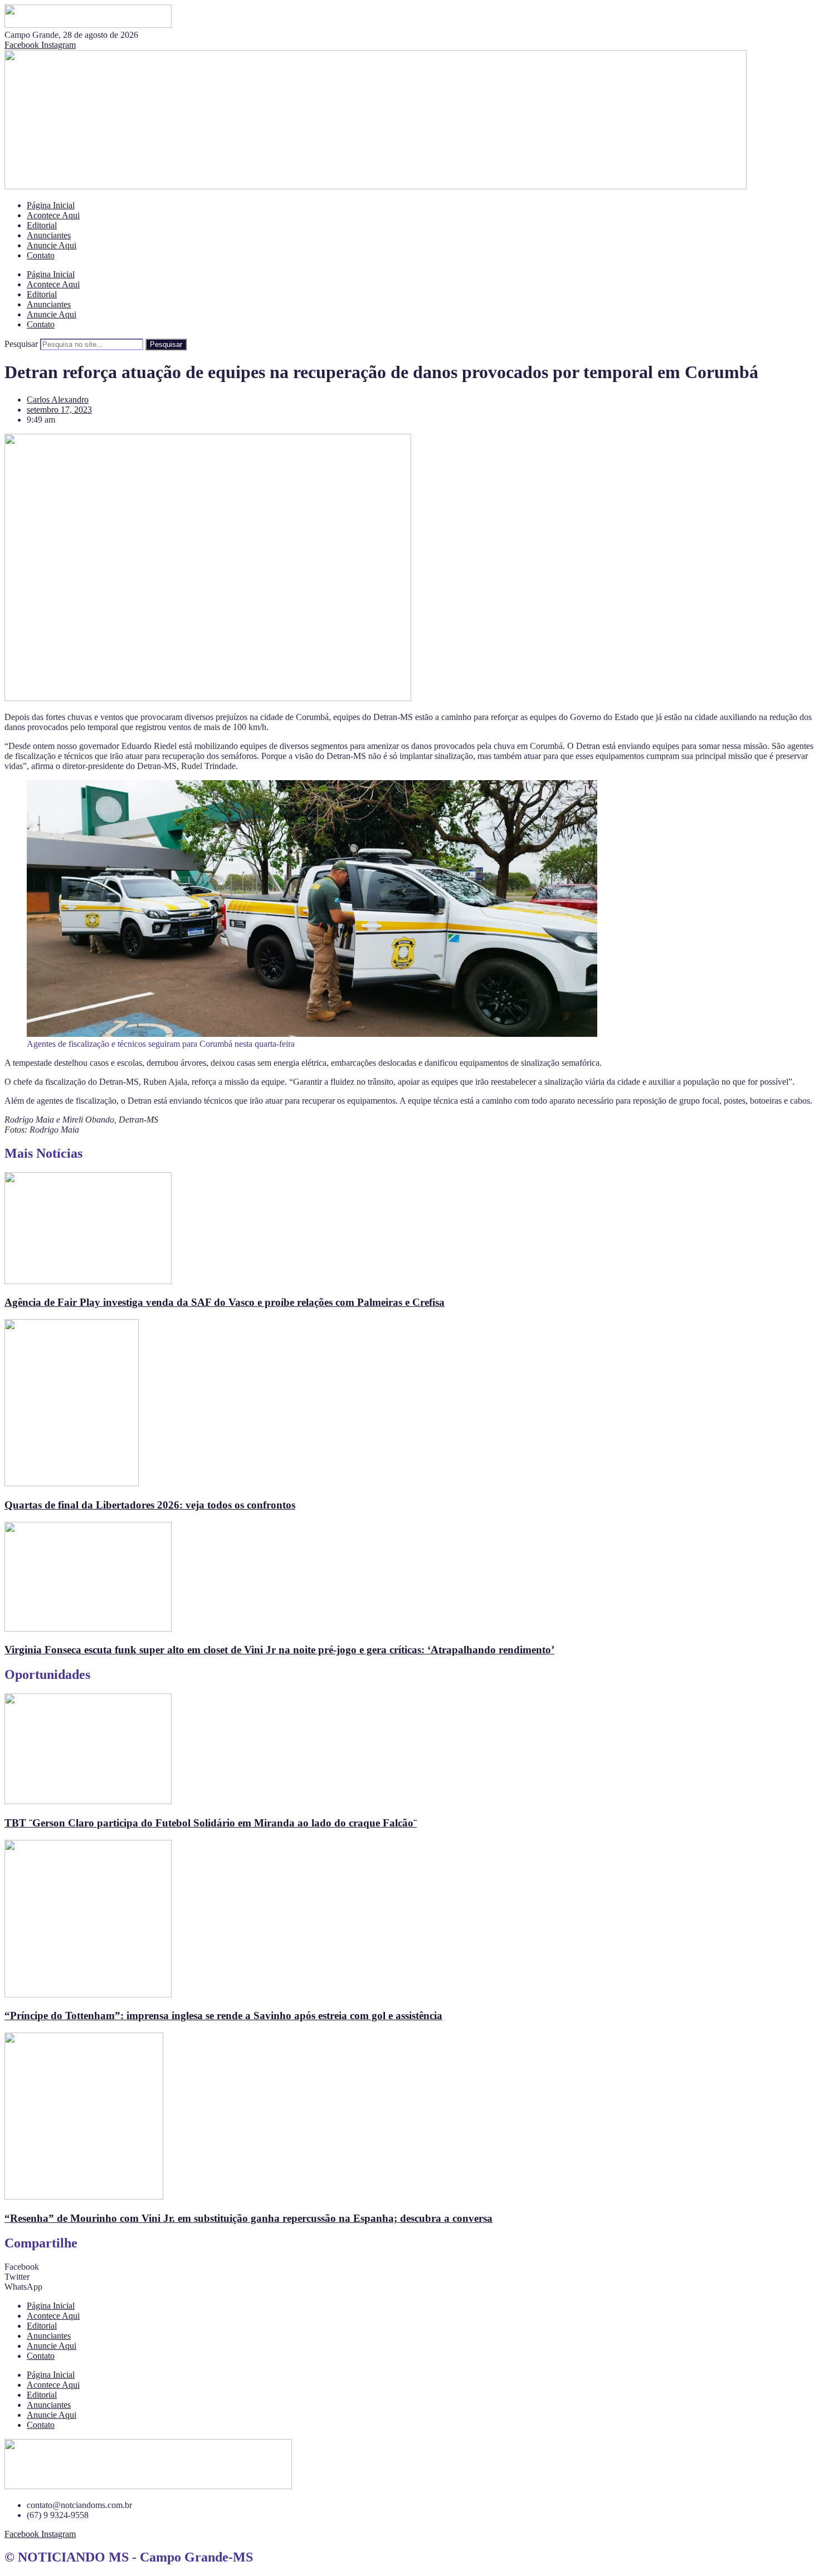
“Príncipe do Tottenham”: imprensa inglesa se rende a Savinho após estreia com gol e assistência (223, 2016)
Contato (41, 255)
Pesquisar (21, 344)
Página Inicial (51, 205)
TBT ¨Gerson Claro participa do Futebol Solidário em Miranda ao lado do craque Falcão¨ (211, 1823)
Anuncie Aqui (52, 245)
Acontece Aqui (53, 215)
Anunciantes (49, 235)
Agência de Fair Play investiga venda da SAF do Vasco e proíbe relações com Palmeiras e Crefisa (225, 1302)
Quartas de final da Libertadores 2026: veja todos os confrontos (150, 1505)
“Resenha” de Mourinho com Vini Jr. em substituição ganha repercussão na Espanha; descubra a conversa (248, 2218)
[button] (409, 2267)
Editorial (42, 225)
